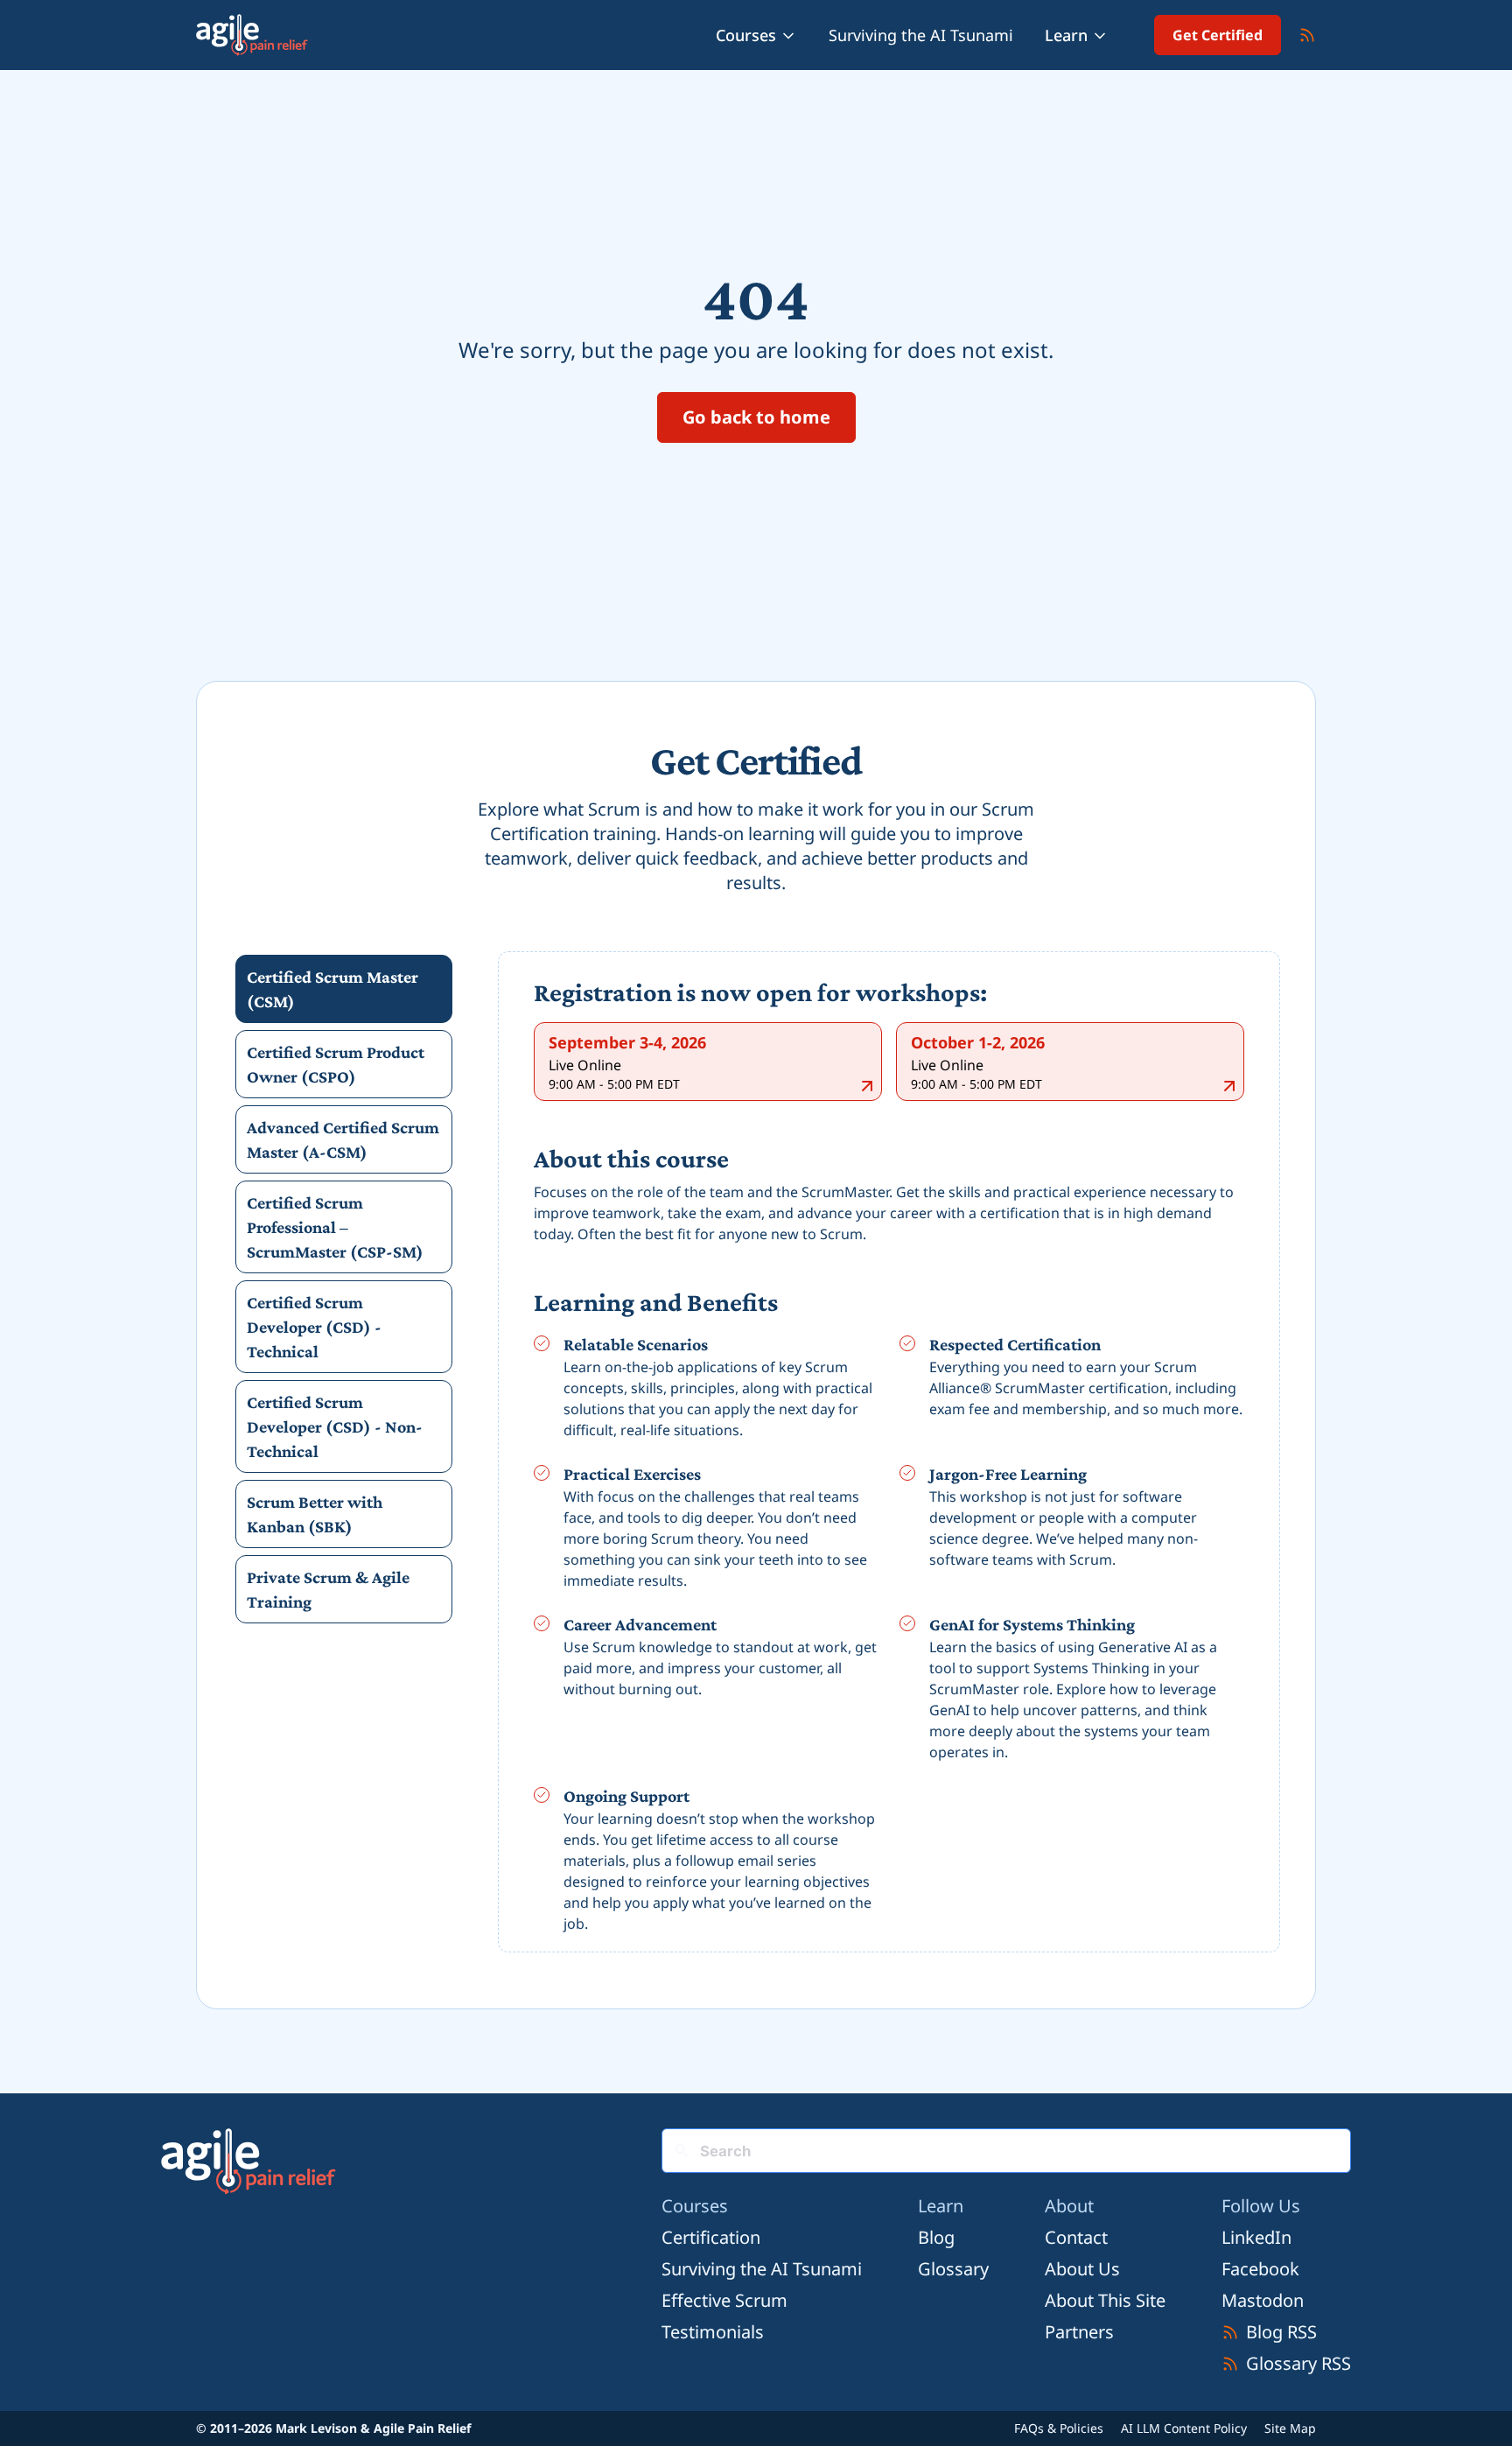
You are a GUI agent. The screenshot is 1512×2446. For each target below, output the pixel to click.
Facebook (1260, 2269)
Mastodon (1263, 2300)
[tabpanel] (889, 1455)
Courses (746, 35)
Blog (936, 2237)
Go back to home (756, 417)
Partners (1079, 2332)
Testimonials (713, 2332)
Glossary (953, 2269)
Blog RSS (1281, 2332)
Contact (1076, 2237)
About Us (1082, 2269)
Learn (1066, 35)
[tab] (344, 989)
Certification (711, 2237)
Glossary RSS (1298, 2363)
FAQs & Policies (1059, 2428)
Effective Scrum (724, 2300)
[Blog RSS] (1307, 35)
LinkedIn (1256, 2237)
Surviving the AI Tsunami (921, 35)
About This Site (1105, 2300)
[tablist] (344, 1289)
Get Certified (1218, 35)
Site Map (1290, 2428)
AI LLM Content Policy (1184, 2428)
